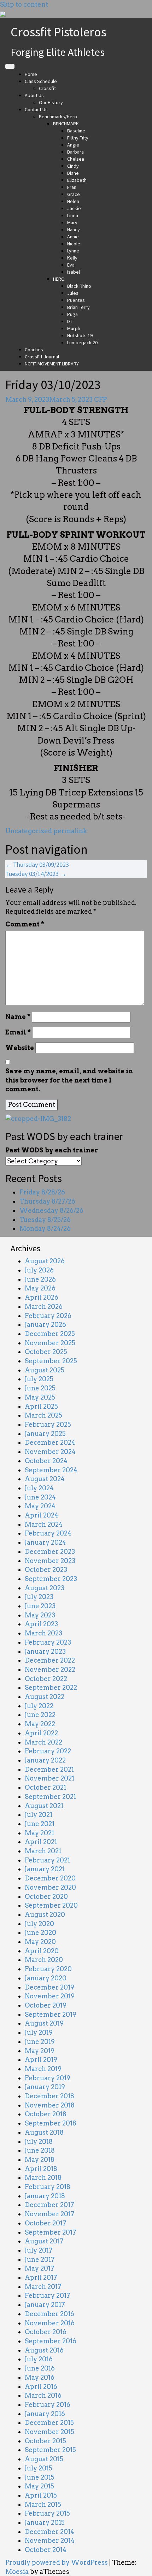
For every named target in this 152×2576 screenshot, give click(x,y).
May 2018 (40, 2160)
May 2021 (39, 1833)
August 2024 (45, 1479)
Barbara (75, 152)
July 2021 (39, 1815)
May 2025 (40, 1397)
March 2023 (43, 1633)
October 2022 (46, 1679)
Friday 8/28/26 (42, 1192)
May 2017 (40, 2268)
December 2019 (49, 1987)
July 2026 (39, 1270)
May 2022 (40, 1724)
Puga (72, 314)
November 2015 (49, 2432)
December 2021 (49, 1769)
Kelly (72, 258)
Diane (73, 173)
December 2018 (49, 2096)
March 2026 (44, 1307)
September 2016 (51, 2341)
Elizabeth (77, 180)
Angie (73, 145)
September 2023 (51, 1579)
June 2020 (40, 1933)
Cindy (73, 166)
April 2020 (42, 1951)
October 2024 (46, 1461)
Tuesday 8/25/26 (45, 1220)
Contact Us (36, 109)
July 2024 (39, 1488)
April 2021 (41, 1842)
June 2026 (40, 1279)
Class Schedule (41, 81)
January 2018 (45, 2196)
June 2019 (40, 2042)
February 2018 (48, 2187)
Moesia (17, 2572)
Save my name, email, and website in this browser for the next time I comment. (69, 1080)
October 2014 (46, 2550)
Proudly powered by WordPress (57, 2562)
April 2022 (41, 1733)
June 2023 (40, 1606)
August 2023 (45, 1588)
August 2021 (44, 1806)
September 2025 (51, 1361)
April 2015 (41, 2495)
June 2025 (40, 1388)
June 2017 (40, 2259)
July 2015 (39, 2468)
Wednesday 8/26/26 (51, 1211)
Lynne (73, 251)
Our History (51, 102)
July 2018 (39, 2142)
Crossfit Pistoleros (59, 32)
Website (20, 1048)
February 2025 (48, 1424)
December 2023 (50, 1552)
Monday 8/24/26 (45, 1229)
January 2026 (45, 1325)
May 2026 (40, 1288)
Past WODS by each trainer (52, 1150)
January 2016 (45, 2414)
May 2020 (40, 1942)
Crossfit (47, 88)
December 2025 (50, 1334)
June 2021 (40, 1824)
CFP (100, 399)
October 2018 (46, 2114)
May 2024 (40, 1506)
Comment (25, 924)
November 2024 (50, 1452)
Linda (73, 215)
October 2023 (46, 1570)
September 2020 (51, 1905)
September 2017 (51, 2232)
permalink (69, 831)
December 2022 (50, 1660)
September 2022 (51, 1687)
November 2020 (50, 1887)
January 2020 (46, 1978)
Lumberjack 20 (82, 342)
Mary (72, 222)
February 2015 (47, 2513)
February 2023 (48, 1642)
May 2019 (40, 2051)
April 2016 (41, 2387)
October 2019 (46, 2005)
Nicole (74, 244)
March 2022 (43, 1742)
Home (31, 74)
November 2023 (50, 1561)
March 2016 (43, 2395)
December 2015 (49, 2423)
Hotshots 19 (80, 335)
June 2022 (40, 1715)
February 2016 (48, 2405)
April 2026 (42, 1297)
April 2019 (41, 2060)
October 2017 (46, 2223)
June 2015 (40, 2477)
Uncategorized (29, 831)
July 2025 (39, 1379)
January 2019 (45, 2087)
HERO (59, 279)
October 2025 (46, 1352)
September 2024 (51, 1470)
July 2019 (39, 2032)
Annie (73, 237)
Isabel (74, 272)
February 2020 (48, 1969)
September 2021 (50, 1797)
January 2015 (45, 2523)
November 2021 (49, 1778)
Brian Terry (78, 307)
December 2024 (50, 1442)
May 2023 (40, 1615)
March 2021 (43, 1851)
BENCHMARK (66, 124)
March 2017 (43, 2287)
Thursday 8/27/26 (47, 1201)
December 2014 (49, 2532)
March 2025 (43, 1415)
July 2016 (39, 2359)
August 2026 (45, 1261)
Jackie (74, 208)
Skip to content (24, 4)
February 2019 (48, 2078)
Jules (73, 293)
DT (70, 321)
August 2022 (45, 1697)
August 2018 (44, 2132)
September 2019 (51, 2014)
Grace (74, 194)
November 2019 (50, 1996)
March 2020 (44, 1960)
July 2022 (39, 1706)
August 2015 (44, 2459)
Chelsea (76, 159)
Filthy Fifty (78, 138)
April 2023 (41, 1624)
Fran (72, 187)
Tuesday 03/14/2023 (36, 874)
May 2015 (39, 2486)
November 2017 (50, 2214)
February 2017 (48, 2295)
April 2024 (42, 1515)
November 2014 (50, 2541)
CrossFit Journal (42, 357)
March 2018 (43, 2178)
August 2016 (44, 2350)
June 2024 (40, 1497)
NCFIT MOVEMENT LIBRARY (52, 364)
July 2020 (39, 1924)
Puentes (76, 300)
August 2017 (44, 2241)
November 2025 (50, 1343)
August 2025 (45, 1370)
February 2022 (48, 1751)
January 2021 (45, 1869)
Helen (73, 201)
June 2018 (40, 2150)
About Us (34, 95)
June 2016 (40, 2368)
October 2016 (46, 2332)
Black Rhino (79, 286)
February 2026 (48, 1316)
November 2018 (50, 2105)
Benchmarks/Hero (58, 117)
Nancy (74, 229)
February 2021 (47, 1860)
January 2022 (45, 1760)
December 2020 (50, 1878)
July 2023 (39, 1597)
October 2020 (46, 1897)
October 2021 (45, 1787)
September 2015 (50, 2450)
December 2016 (49, 2314)
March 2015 (43, 2505)
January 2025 (45, 1434)
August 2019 (44, 2023)
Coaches (34, 350)
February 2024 (48, 1533)
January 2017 (45, 2305)
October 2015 (45, 2441)
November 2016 (50, 2323)
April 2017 (41, 2277)
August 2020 (45, 1915)
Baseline (76, 131)
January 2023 (45, 1651)
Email (18, 1032)
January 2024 (45, 1542)
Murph (74, 328)
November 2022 (50, 1669)
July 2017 (39, 2250)
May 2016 (40, 2377)
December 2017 (49, 2205)
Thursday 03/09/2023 (37, 864)
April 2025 (41, 1406)
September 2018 (51, 2123)
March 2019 (43, 2069)
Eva (71, 265)
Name (18, 1017)
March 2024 (44, 1524)
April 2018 (41, 2169)
